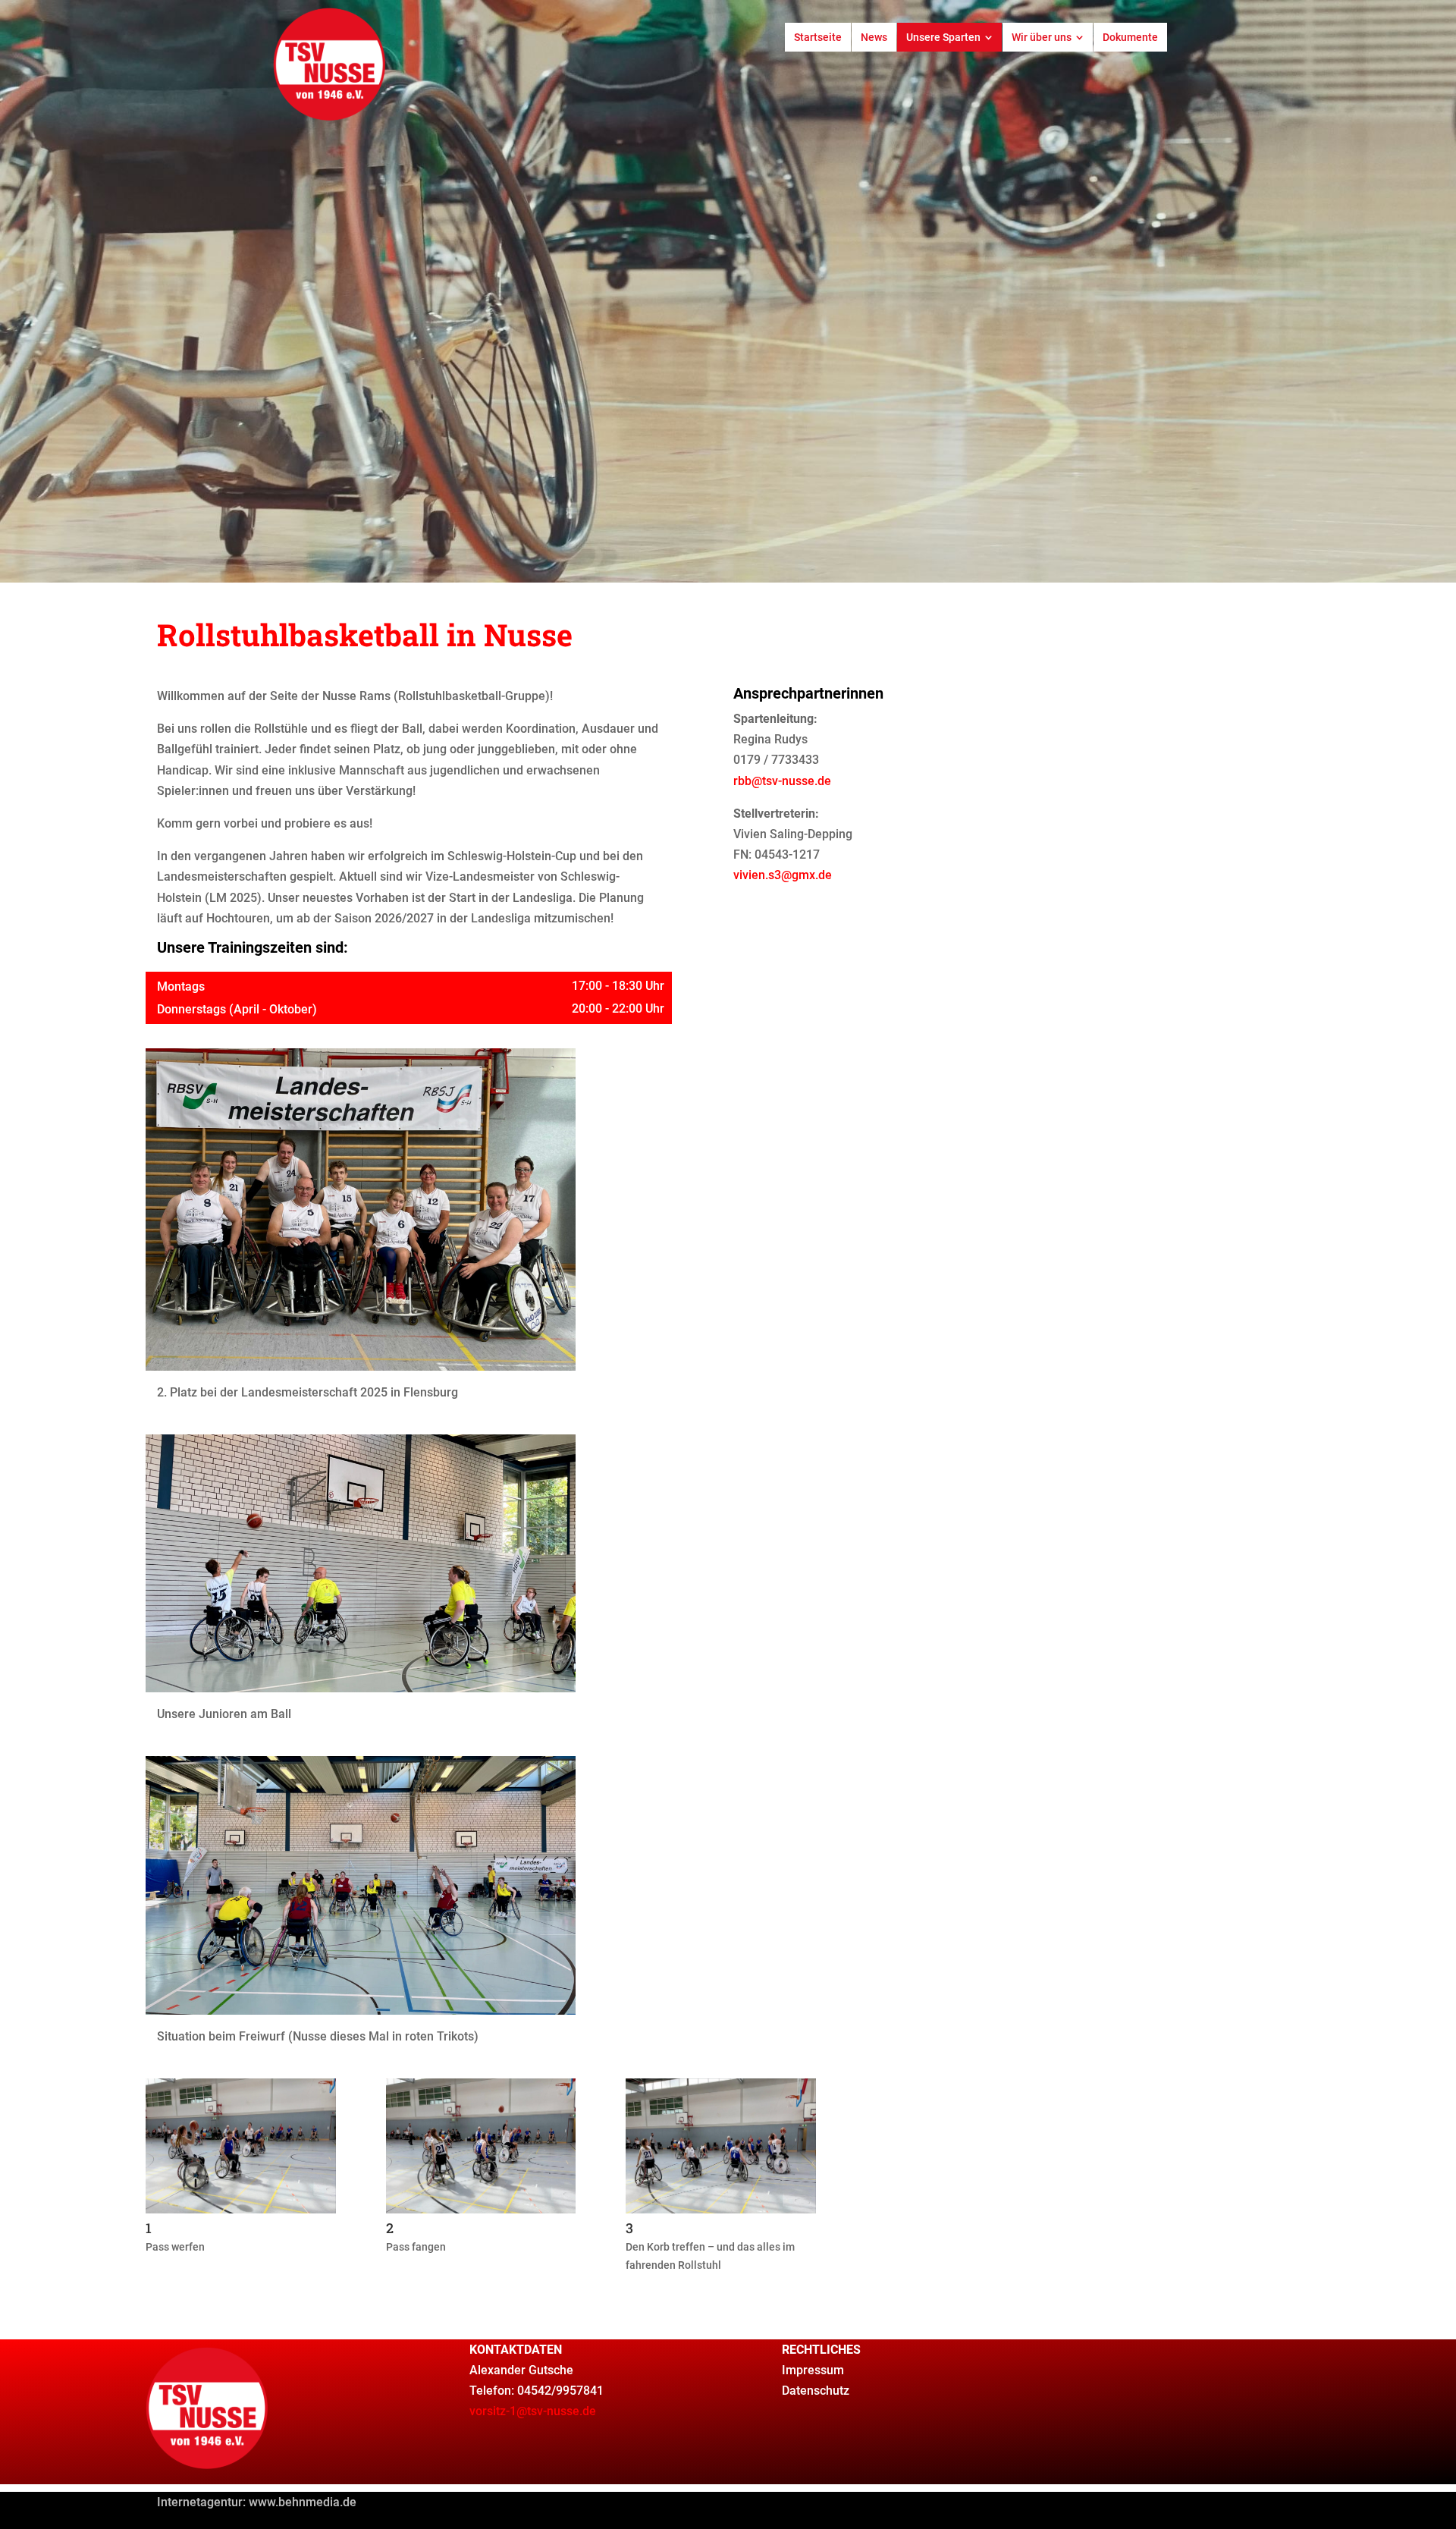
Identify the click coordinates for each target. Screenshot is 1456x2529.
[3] (721, 2209)
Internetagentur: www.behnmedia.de (257, 2502)
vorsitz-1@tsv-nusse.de (533, 2411)
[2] (481, 2209)
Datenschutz (816, 2391)
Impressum (813, 2370)
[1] (241, 2209)
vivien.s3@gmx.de (783, 875)
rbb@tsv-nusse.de (782, 781)
